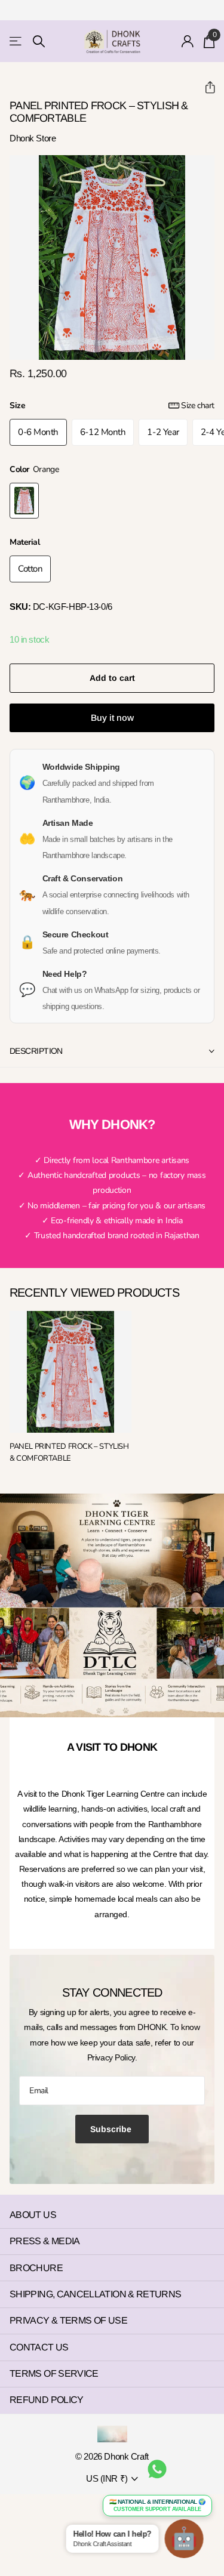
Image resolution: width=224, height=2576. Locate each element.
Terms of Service (54, 2373)
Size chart (198, 405)
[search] (39, 41)
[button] (205, 87)
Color (34, 469)
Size (112, 405)
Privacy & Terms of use (68, 2320)
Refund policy (47, 2400)
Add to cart (112, 678)
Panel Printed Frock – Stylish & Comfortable (69, 1452)
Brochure (36, 2268)
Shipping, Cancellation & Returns (96, 2294)
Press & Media (45, 2241)
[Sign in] (188, 41)
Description (36, 1051)
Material (25, 542)
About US (33, 2215)
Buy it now (112, 718)
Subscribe (112, 2129)
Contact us (39, 2347)
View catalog (16, 41)
